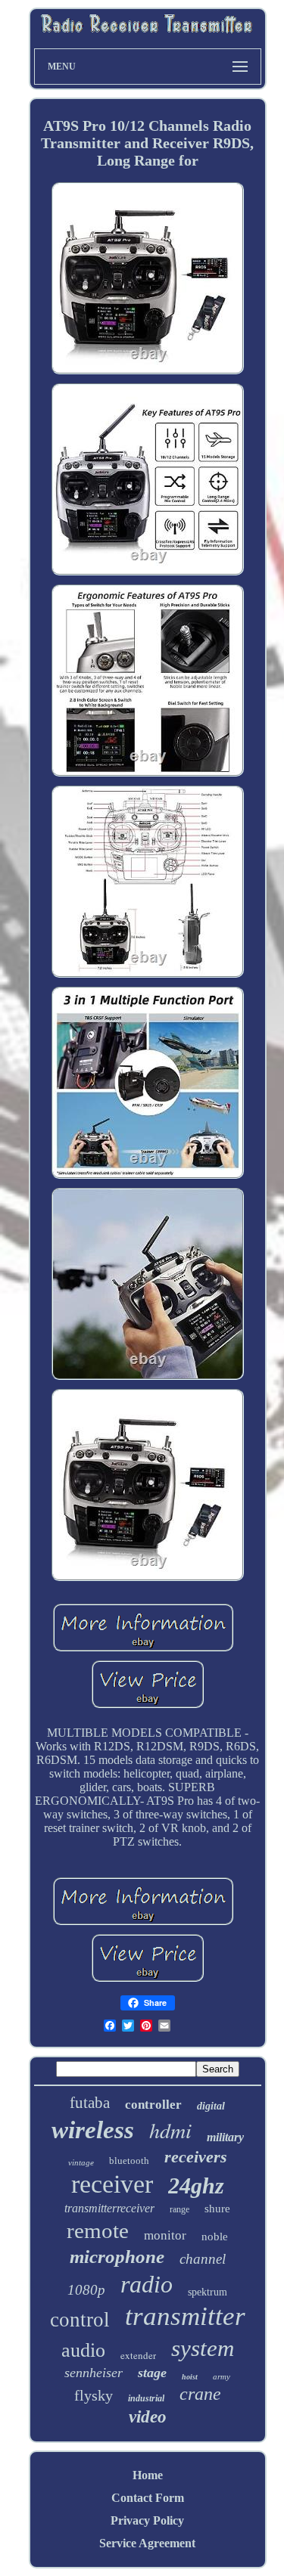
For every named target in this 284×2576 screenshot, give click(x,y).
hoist (190, 2377)
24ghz (196, 2185)
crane (200, 2394)
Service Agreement (147, 2543)
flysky (94, 2395)
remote (98, 2230)
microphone (117, 2257)
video (148, 2417)
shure (217, 2209)
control (80, 2320)
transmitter (185, 2316)
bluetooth (129, 2161)
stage (152, 2373)
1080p (86, 2290)
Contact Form (148, 2498)
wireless (93, 2130)
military (225, 2137)
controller (153, 2105)
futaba (90, 2103)
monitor (165, 2235)
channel (203, 2259)
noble (215, 2237)
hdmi (170, 2130)
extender (138, 2355)
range (179, 2209)
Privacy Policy (147, 2520)
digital (211, 2106)
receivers (196, 2157)
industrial (146, 2398)
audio (83, 2350)
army (222, 2376)
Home (148, 2475)
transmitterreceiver (109, 2208)
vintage (81, 2162)
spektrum (208, 2292)
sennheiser (94, 2373)
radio (147, 2284)
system (203, 2348)
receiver (112, 2184)
